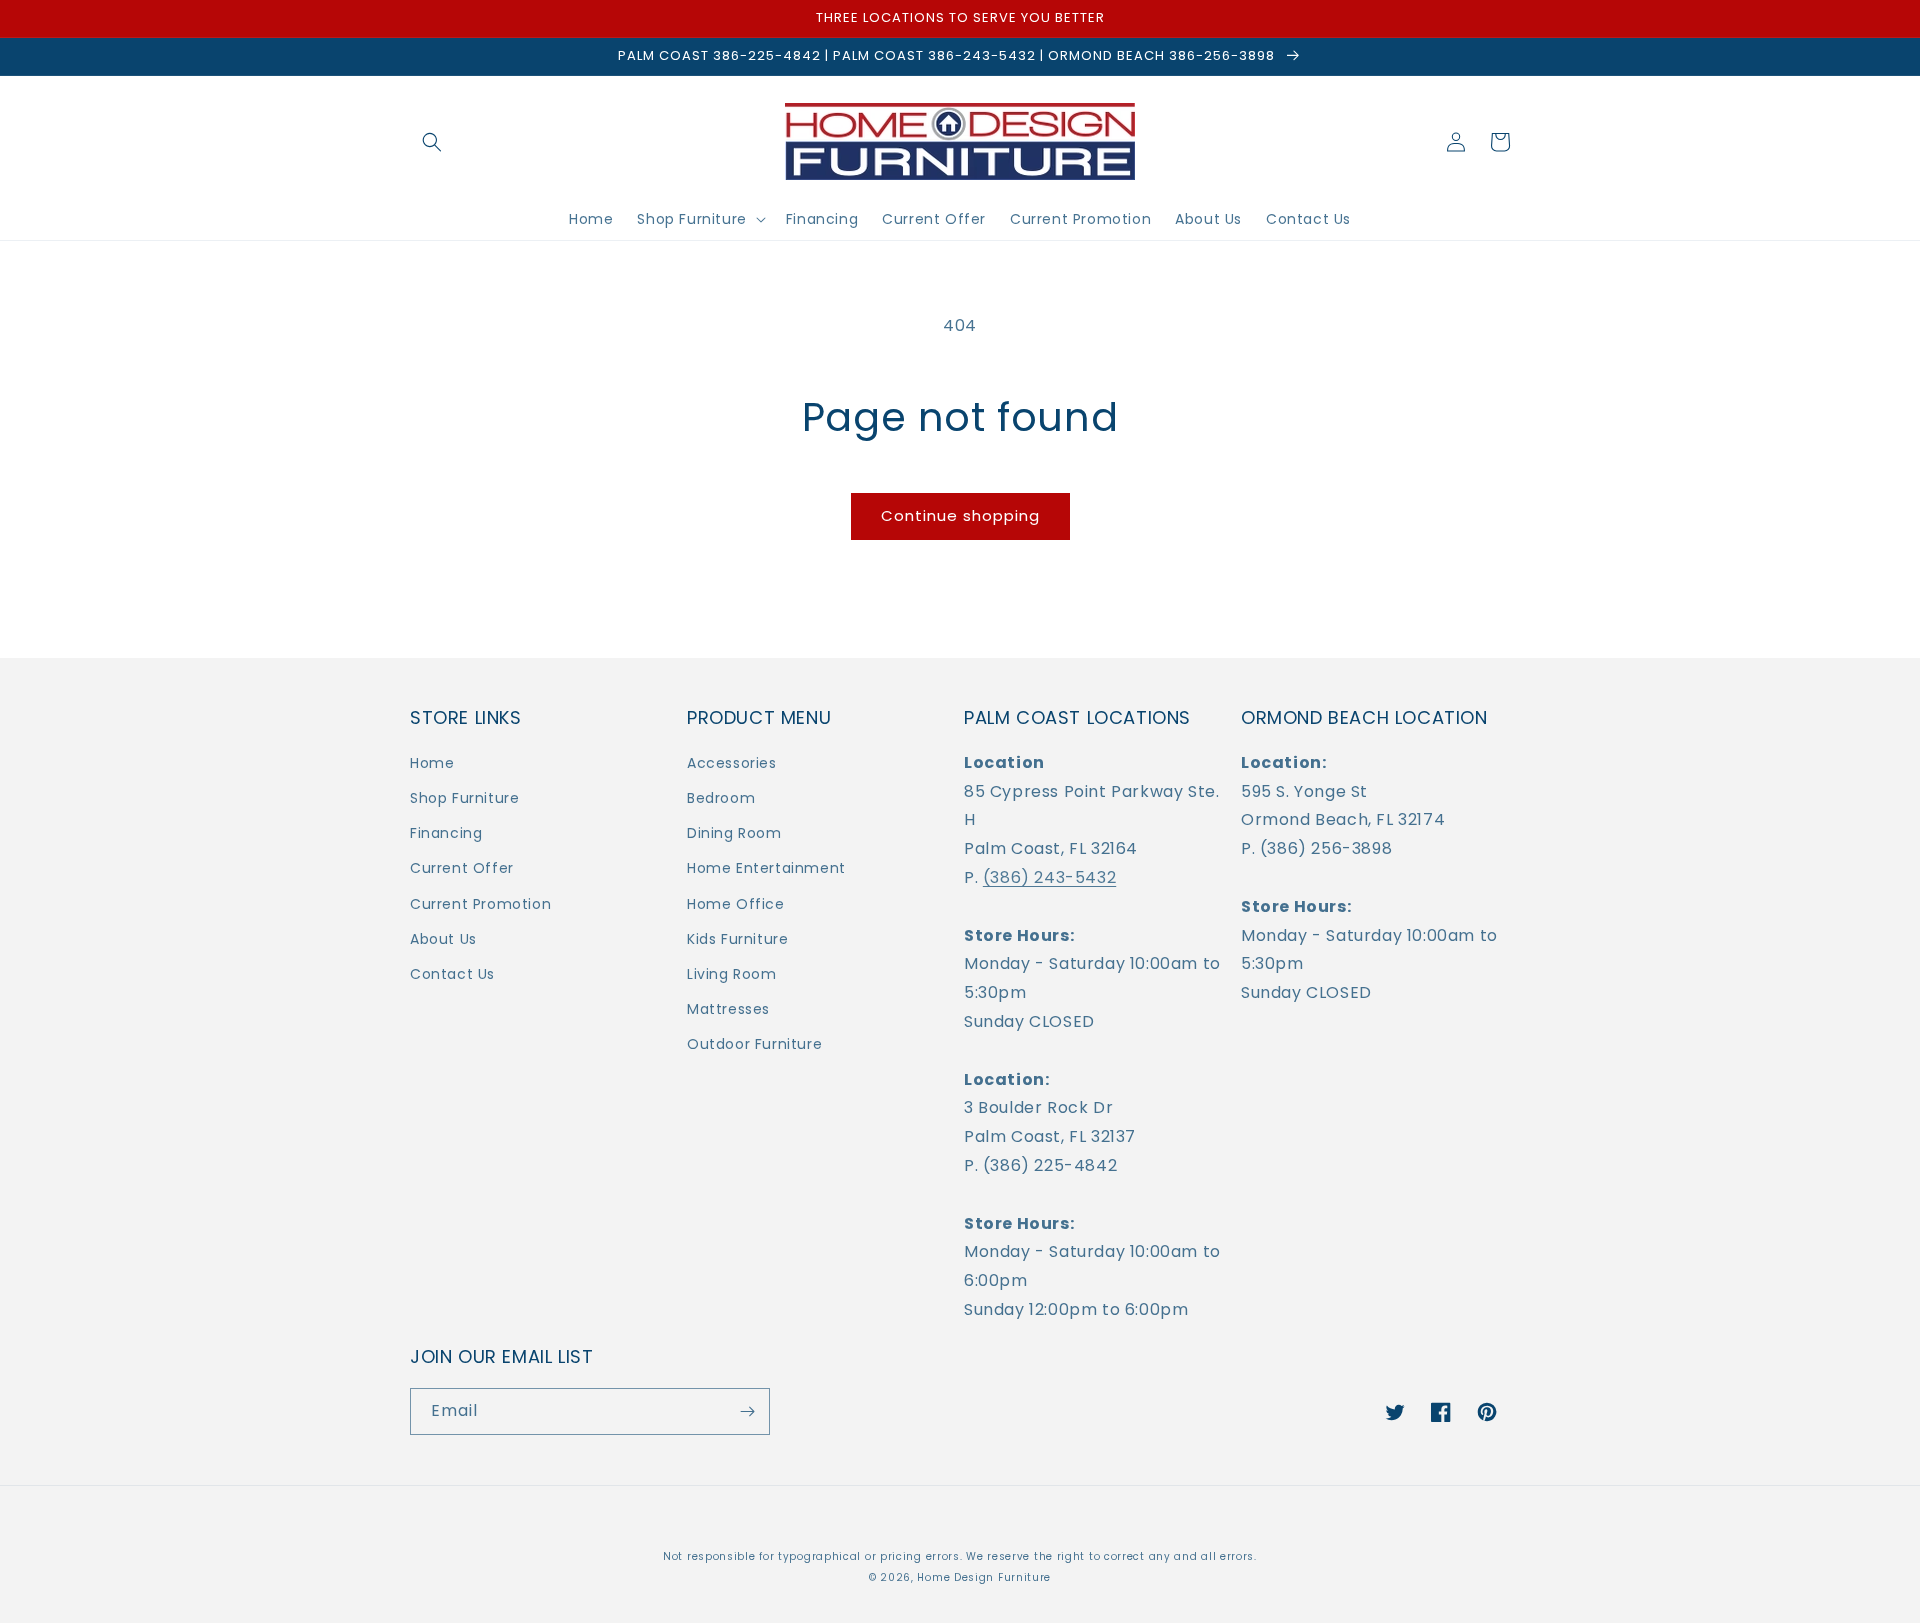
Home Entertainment (766, 868)
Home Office (736, 904)
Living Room (732, 974)
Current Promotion (480, 904)
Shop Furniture (464, 798)
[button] (432, 142)
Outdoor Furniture (754, 1044)
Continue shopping (960, 515)
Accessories (732, 763)
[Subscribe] (747, 1411)
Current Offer (462, 868)
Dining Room (734, 833)
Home (432, 763)
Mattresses (728, 1009)
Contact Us (452, 974)
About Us (443, 939)
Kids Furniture (737, 939)
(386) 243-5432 (1049, 877)
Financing (446, 833)
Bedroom (721, 798)
